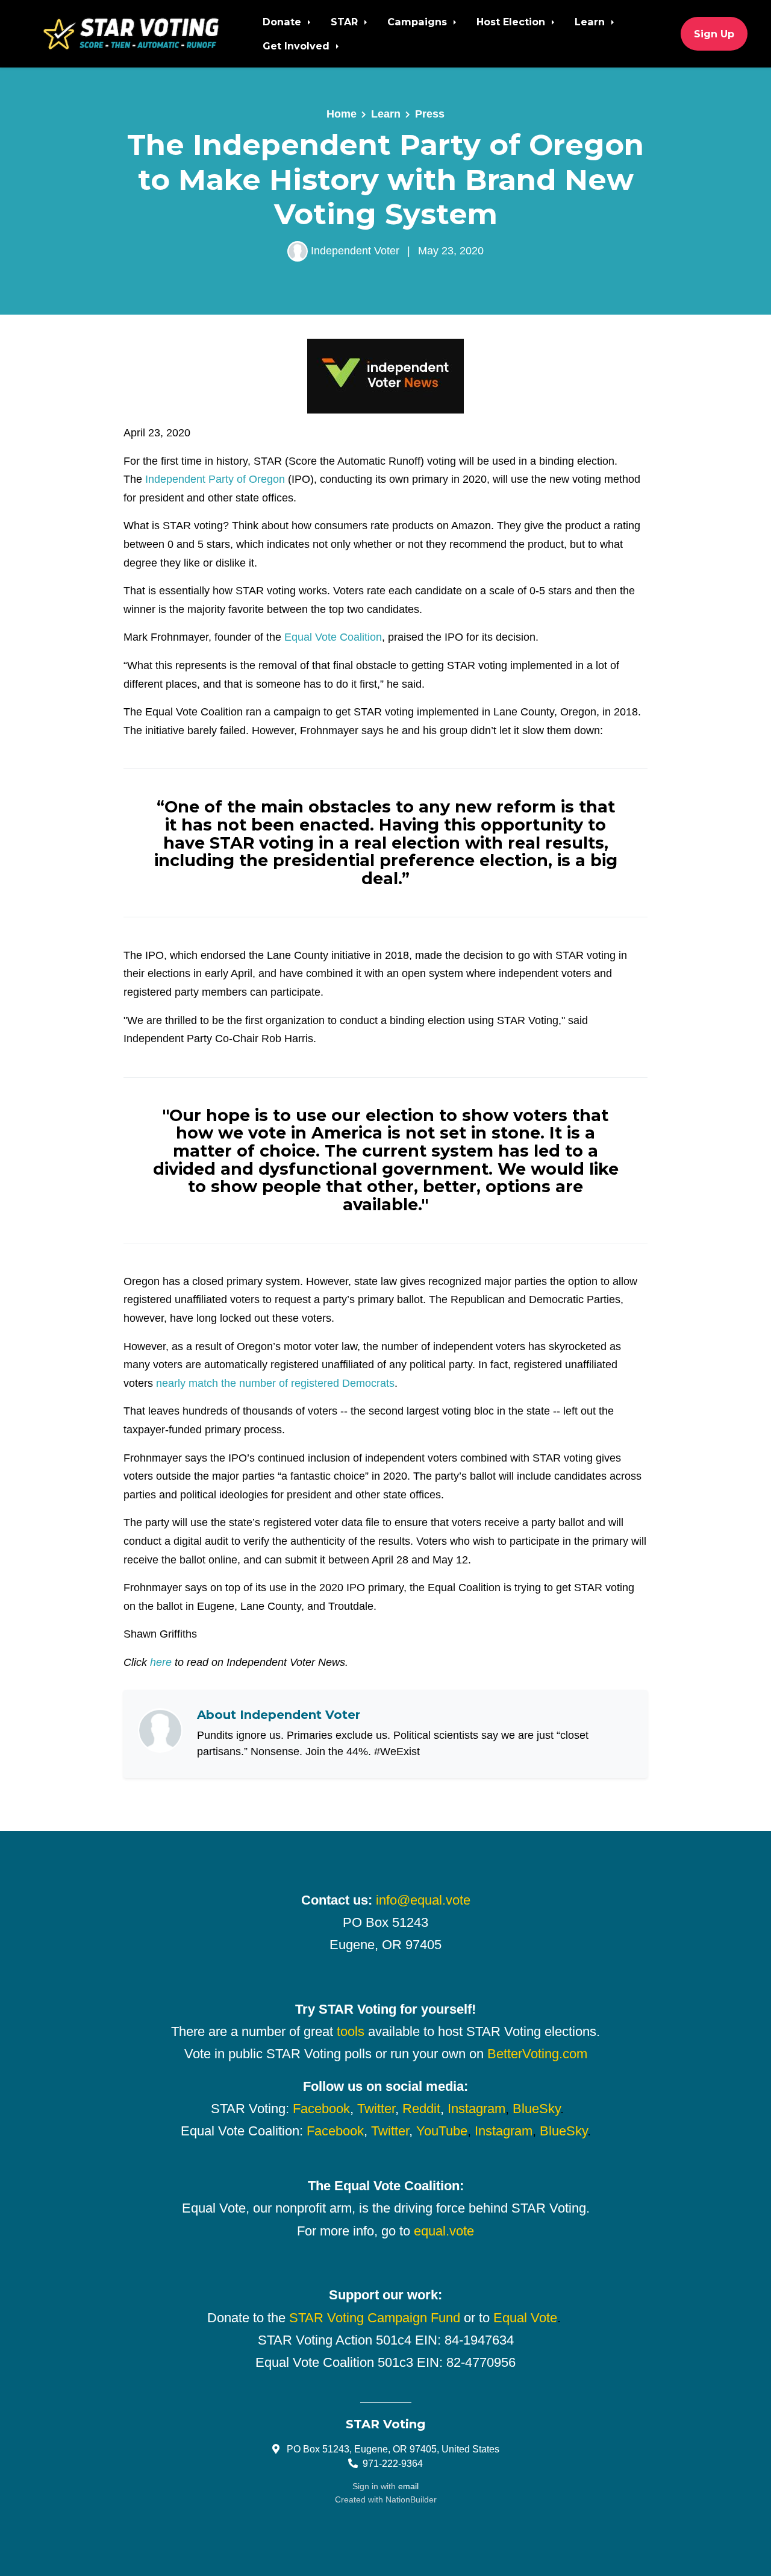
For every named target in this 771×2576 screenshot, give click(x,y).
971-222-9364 (393, 2463)
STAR (346, 22)
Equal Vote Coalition (333, 637)
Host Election (512, 22)
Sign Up (714, 34)
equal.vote (444, 2231)
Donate (283, 22)
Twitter (376, 2109)
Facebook (321, 2109)
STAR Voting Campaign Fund (375, 2318)
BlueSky (536, 2109)
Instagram (476, 2109)
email (408, 2486)
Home (342, 114)
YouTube (442, 2131)
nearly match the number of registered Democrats (275, 1383)
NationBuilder (411, 2499)
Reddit (421, 2109)
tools (351, 2031)
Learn (591, 22)
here (161, 1662)
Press (430, 114)
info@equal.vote (423, 1900)
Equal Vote (525, 2318)
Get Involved (298, 46)
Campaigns (419, 22)
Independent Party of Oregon (215, 479)
